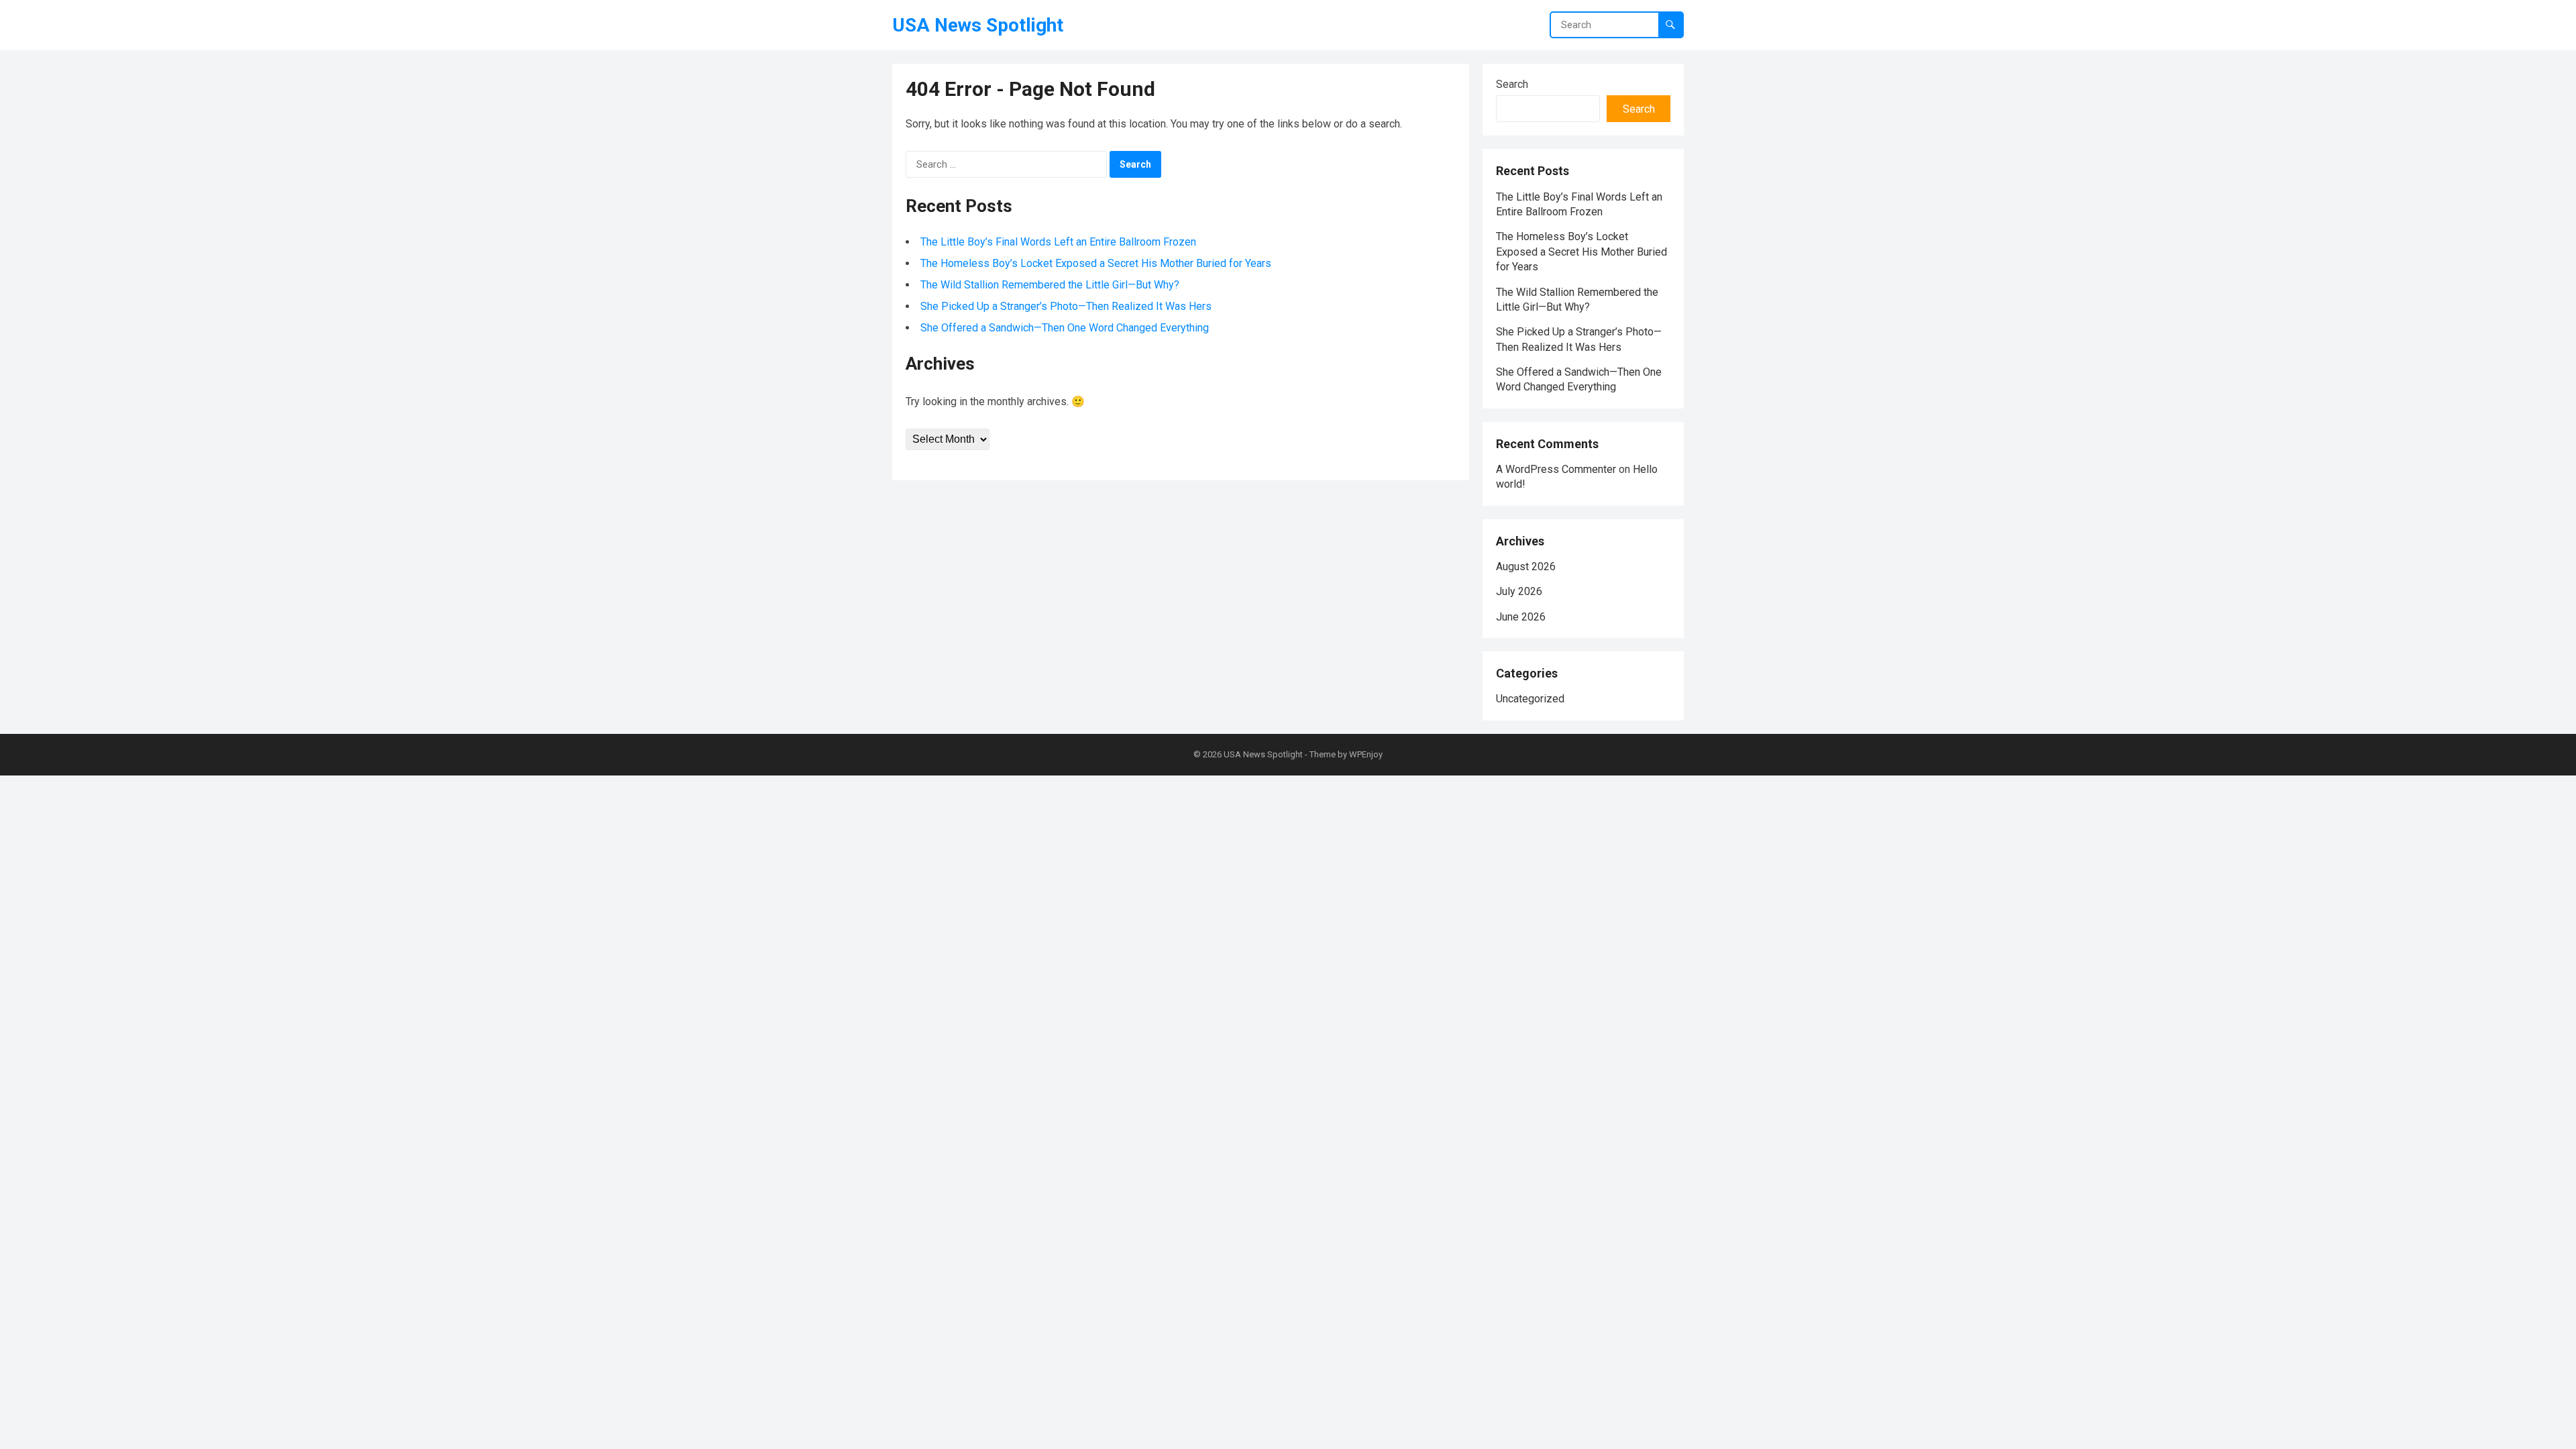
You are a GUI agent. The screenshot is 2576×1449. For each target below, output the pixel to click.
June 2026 (1521, 617)
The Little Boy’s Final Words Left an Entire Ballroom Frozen (1058, 242)
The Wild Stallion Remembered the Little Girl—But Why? (1050, 285)
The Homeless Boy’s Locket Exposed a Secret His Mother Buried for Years (1096, 263)
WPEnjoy (1366, 754)
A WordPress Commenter (1556, 469)
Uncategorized (1530, 699)
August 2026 (1526, 567)
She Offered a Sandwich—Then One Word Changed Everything (1065, 328)
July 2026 (1519, 591)
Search (1512, 84)
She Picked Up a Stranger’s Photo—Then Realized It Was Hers (1066, 306)
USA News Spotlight (978, 25)
